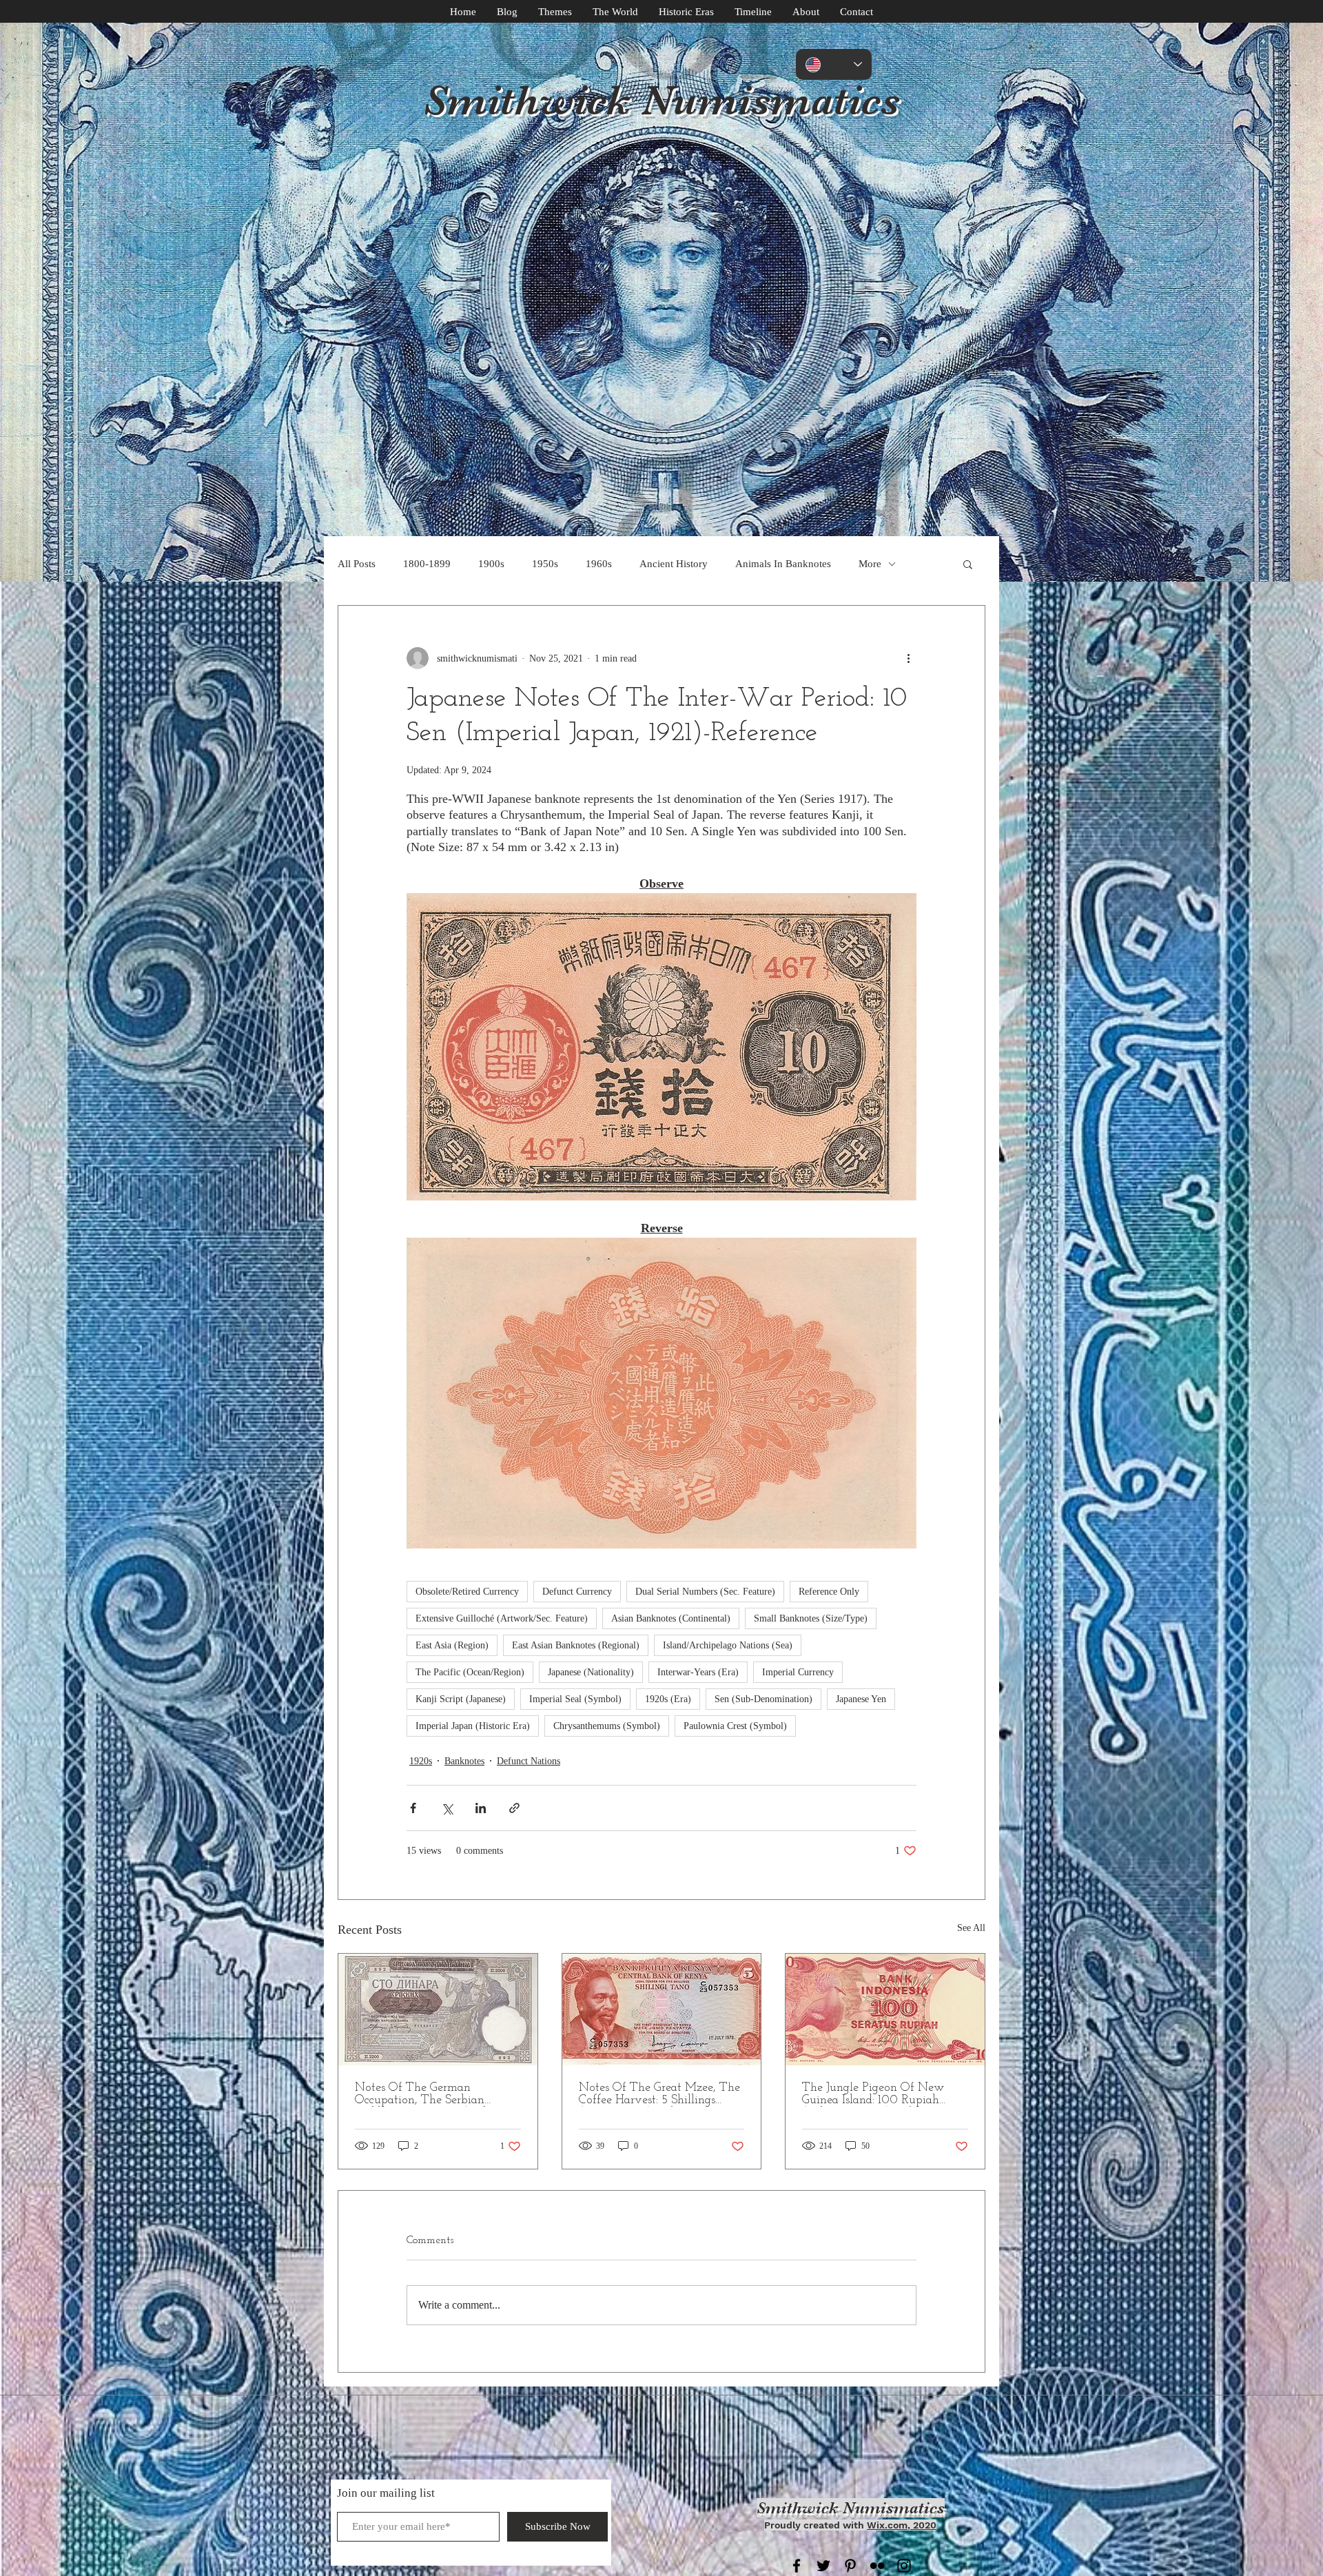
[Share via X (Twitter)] (447, 1808)
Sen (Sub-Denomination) (763, 1699)
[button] (968, 564)
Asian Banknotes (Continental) (671, 1618)
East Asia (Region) (452, 1645)
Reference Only (829, 1592)
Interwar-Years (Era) (698, 1672)
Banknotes (464, 1761)
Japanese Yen (861, 1699)
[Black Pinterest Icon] (850, 2566)
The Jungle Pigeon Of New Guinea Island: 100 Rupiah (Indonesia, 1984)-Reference (873, 2094)
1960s (599, 564)
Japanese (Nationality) (591, 1672)
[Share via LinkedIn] (481, 1808)
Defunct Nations (529, 1761)
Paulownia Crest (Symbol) (735, 1726)
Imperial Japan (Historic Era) (473, 1726)
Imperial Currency (798, 1672)
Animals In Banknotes (783, 564)
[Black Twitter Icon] (823, 2566)
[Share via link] (514, 1808)
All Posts (357, 564)
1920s (421, 1761)
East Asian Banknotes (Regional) (576, 1645)
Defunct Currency (577, 1592)
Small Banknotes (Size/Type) (811, 1618)
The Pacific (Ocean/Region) (470, 1672)
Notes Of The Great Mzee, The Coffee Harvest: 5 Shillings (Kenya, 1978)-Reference (659, 2094)
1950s (545, 564)
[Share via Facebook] (413, 1808)
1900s (491, 564)
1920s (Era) (668, 1699)
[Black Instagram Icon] (904, 2566)
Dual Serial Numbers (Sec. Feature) (705, 1592)
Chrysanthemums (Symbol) (607, 1726)
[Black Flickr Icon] (877, 2566)
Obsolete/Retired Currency (467, 1592)
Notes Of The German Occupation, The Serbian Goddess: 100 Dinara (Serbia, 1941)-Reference (429, 2094)
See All (971, 1928)
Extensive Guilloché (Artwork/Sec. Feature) (502, 1618)
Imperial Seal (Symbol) (575, 1699)
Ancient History (674, 564)
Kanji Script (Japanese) (461, 1699)
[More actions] (908, 658)
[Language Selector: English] (834, 64)
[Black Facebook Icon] (797, 2566)
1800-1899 (427, 564)
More (870, 564)
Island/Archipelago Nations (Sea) (728, 1645)
